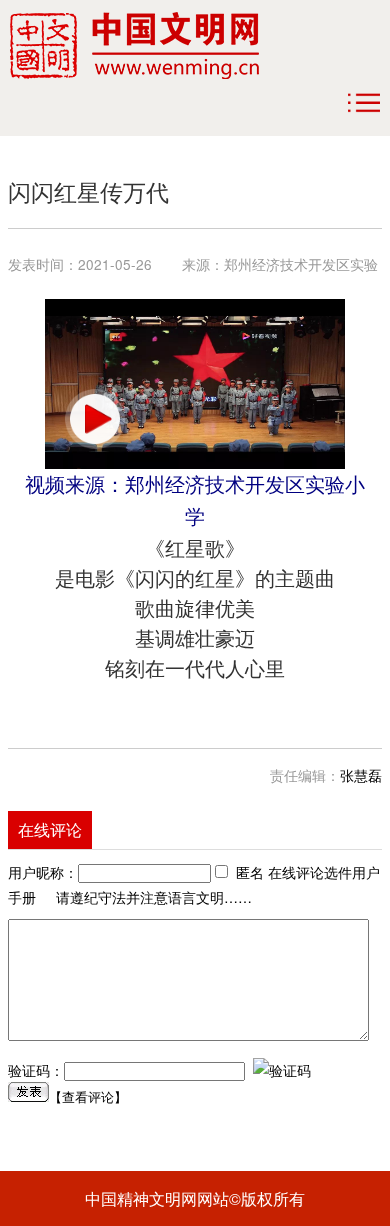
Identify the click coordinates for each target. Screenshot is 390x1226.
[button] (95, 419)
